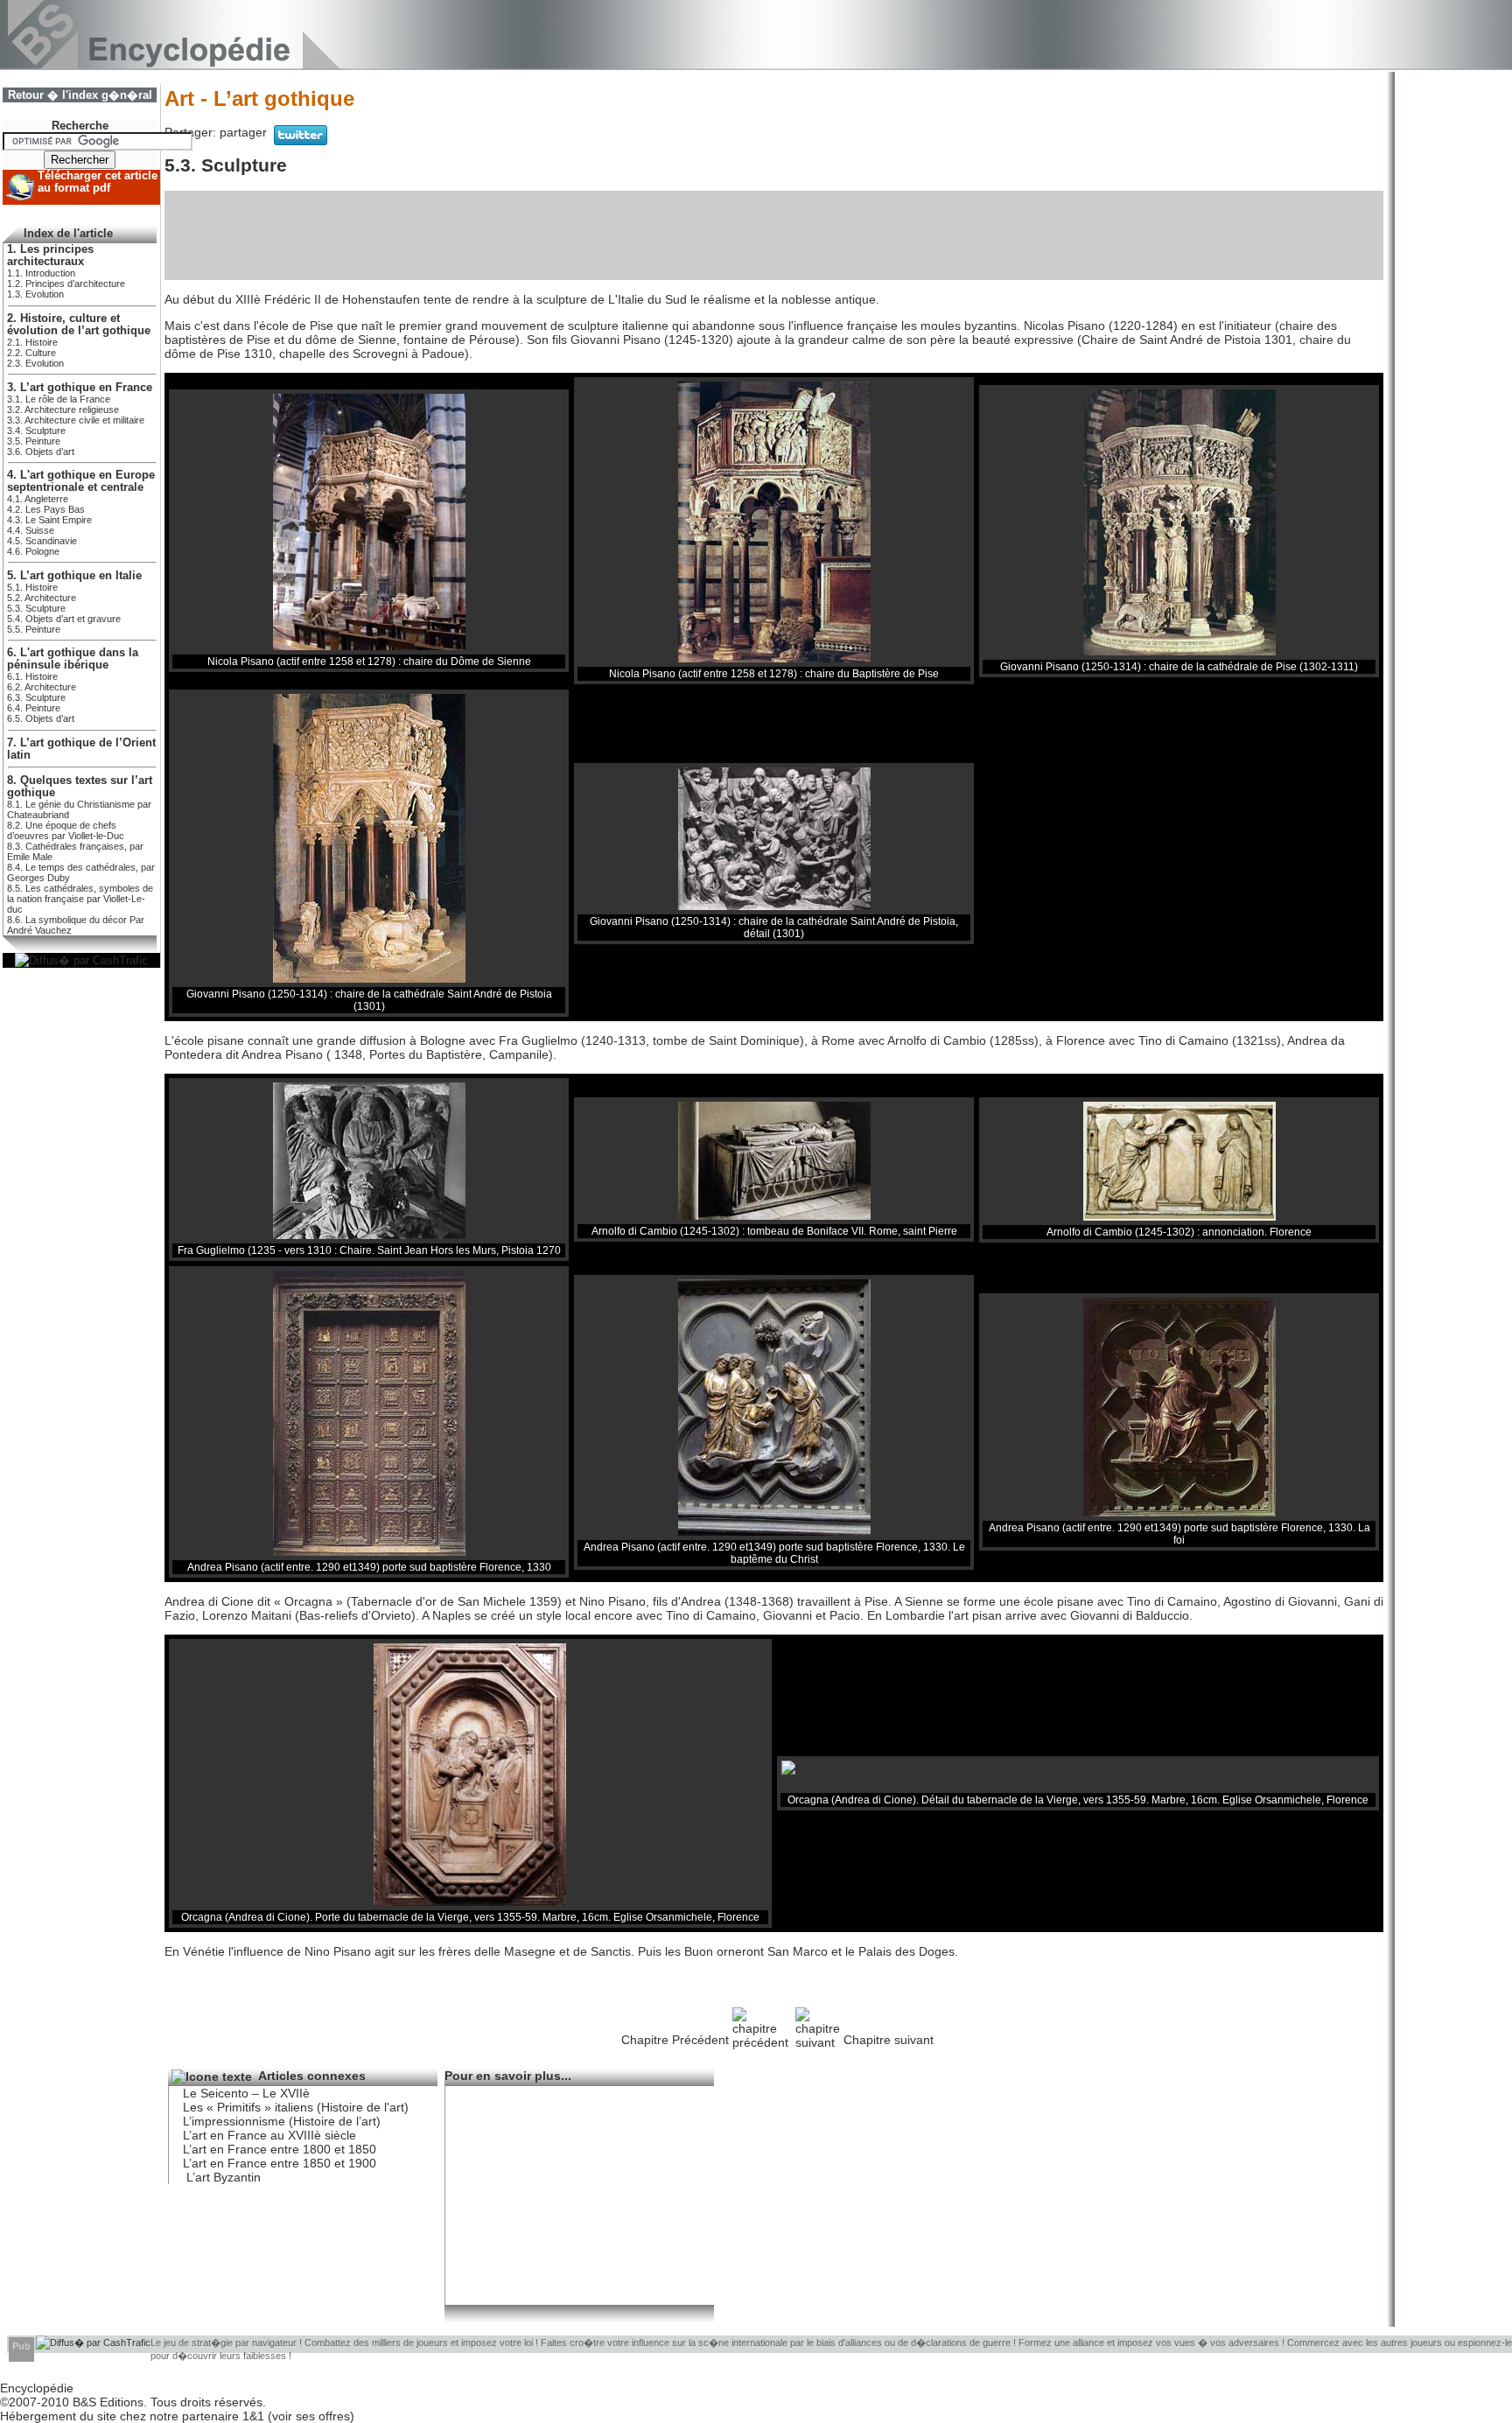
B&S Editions (108, 2402)
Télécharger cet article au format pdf (98, 182)
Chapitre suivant (889, 2040)
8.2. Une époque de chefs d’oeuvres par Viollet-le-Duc (66, 830)
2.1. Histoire (32, 342)
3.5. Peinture (34, 441)
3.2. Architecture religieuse (63, 410)
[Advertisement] (774, 235)
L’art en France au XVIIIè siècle (269, 2135)
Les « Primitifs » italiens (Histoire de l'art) (296, 2107)
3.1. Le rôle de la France (59, 399)
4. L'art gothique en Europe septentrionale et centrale (81, 481)
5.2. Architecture (42, 598)
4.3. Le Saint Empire (49, 520)
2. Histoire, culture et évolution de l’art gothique (79, 325)
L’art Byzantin (222, 2177)
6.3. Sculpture (36, 697)
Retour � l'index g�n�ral (80, 95)
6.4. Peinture (34, 708)
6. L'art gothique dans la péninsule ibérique (73, 659)
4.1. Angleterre (38, 499)
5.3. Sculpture (36, 608)
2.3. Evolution (35, 363)
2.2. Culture (31, 353)
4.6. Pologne (33, 551)
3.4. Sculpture (36, 431)
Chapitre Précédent (675, 2040)
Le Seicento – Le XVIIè (246, 2093)
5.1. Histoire (32, 587)
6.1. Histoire (32, 676)
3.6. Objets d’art (41, 452)
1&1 (255, 2416)
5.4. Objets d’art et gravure (64, 619)
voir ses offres (311, 2416)
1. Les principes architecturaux (50, 256)
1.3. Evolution (35, 294)
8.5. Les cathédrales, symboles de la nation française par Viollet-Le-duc (80, 899)
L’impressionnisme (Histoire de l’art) (282, 2121)
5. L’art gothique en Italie (74, 576)
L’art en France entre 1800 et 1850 (280, 2149)
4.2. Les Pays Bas (46, 509)
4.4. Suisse (31, 530)
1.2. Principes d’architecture (66, 284)
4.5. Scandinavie (42, 541)
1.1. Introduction (41, 273)
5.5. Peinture (34, 629)
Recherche (80, 126)
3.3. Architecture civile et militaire (76, 420)
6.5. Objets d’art (41, 718)
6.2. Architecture (42, 687)
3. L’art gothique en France (80, 388)
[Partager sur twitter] (301, 141)
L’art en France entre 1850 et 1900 (280, 2163)
